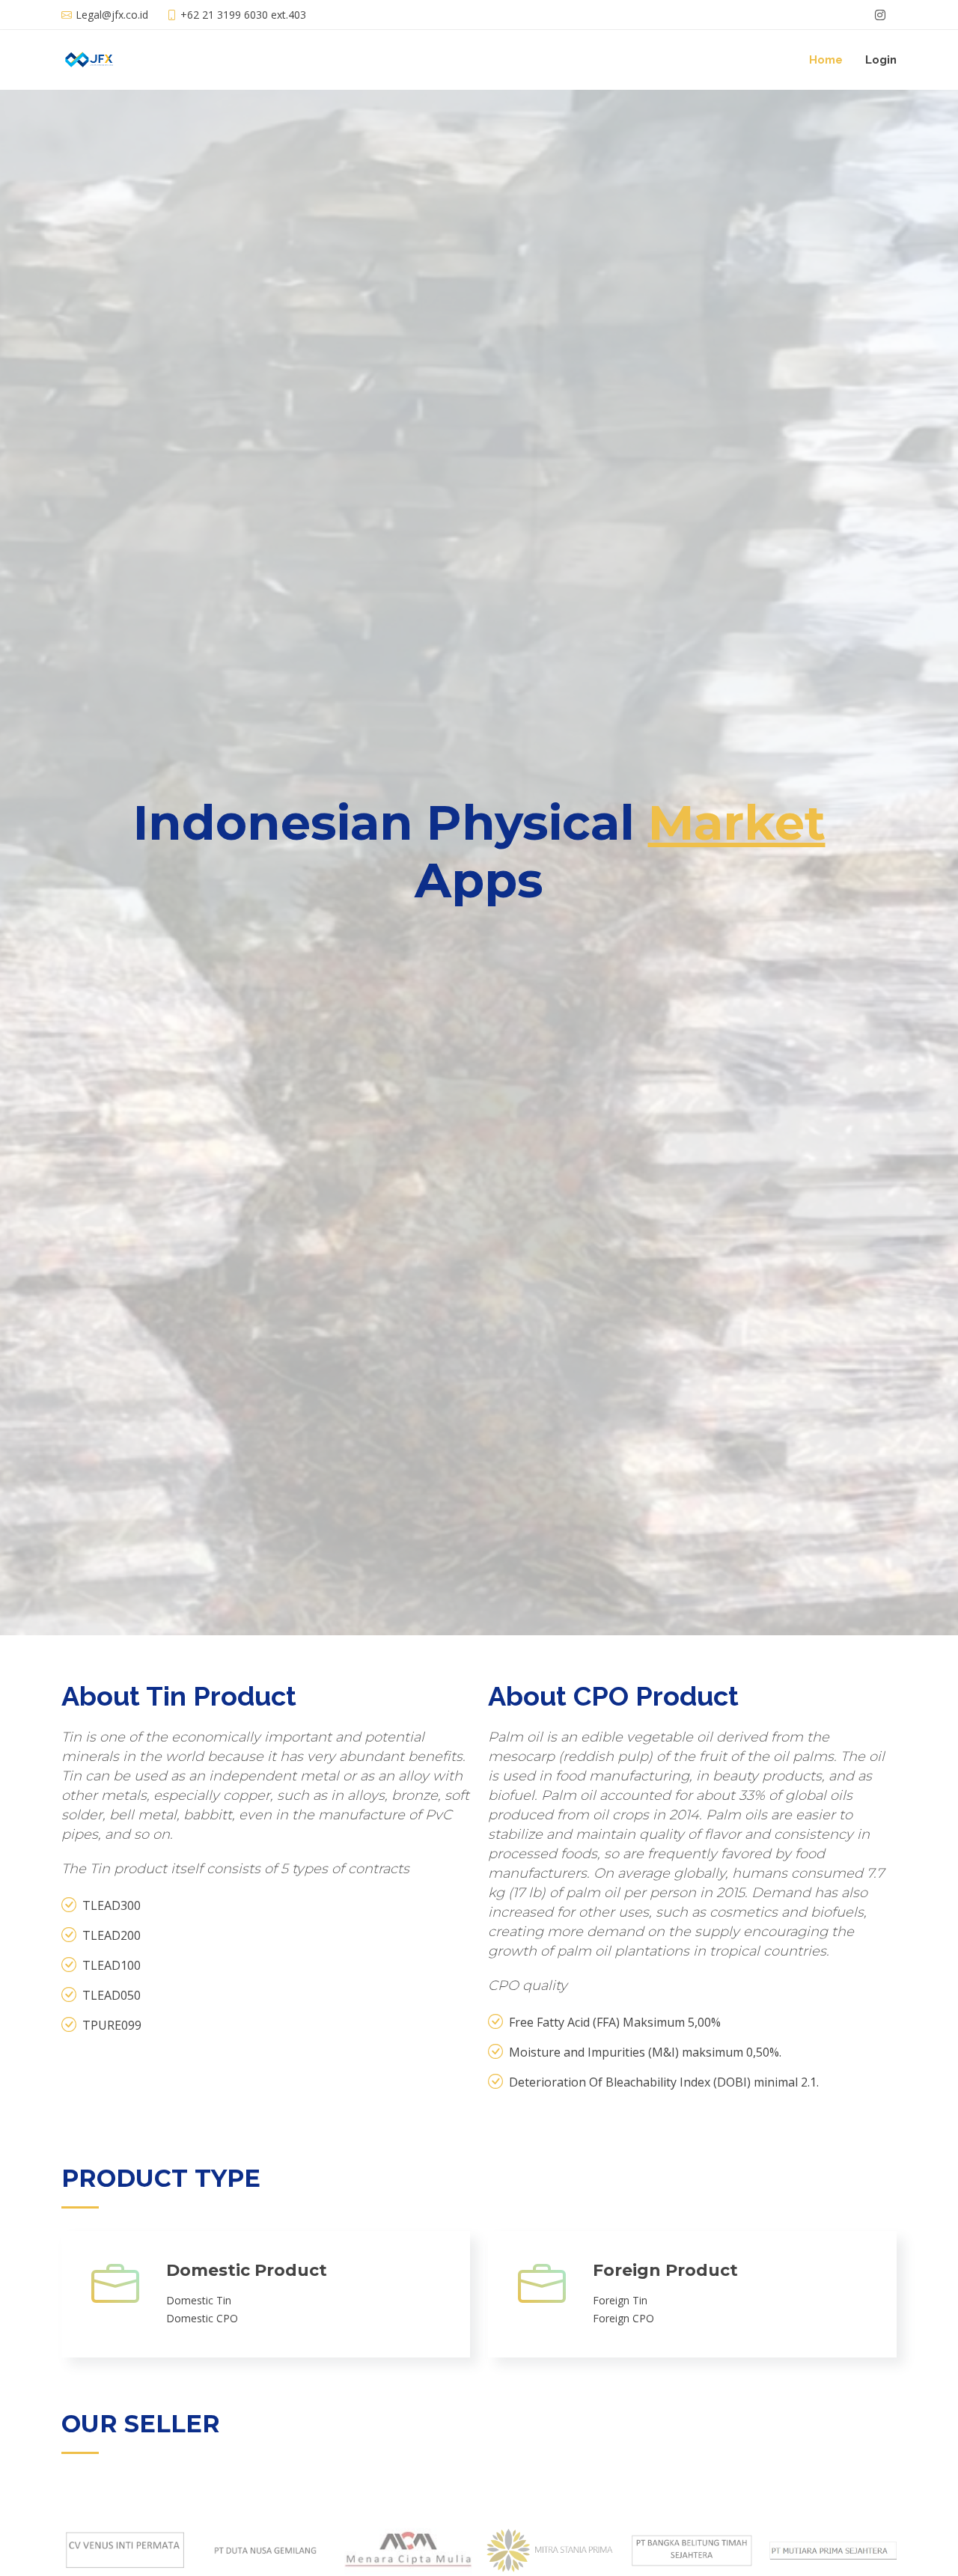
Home (826, 60)
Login (881, 60)
